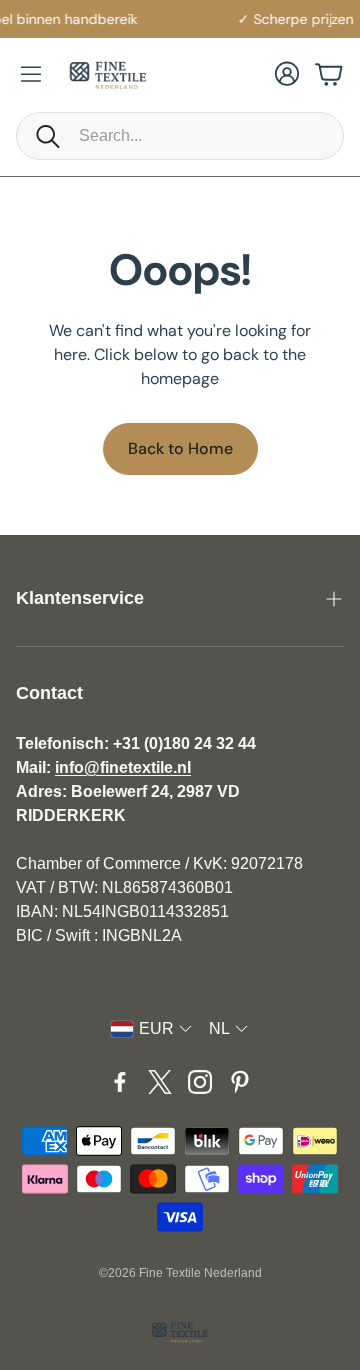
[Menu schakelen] (31, 74)
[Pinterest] (240, 1082)
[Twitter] (160, 1082)
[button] (180, 136)
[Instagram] (200, 1082)
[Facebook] (120, 1082)
